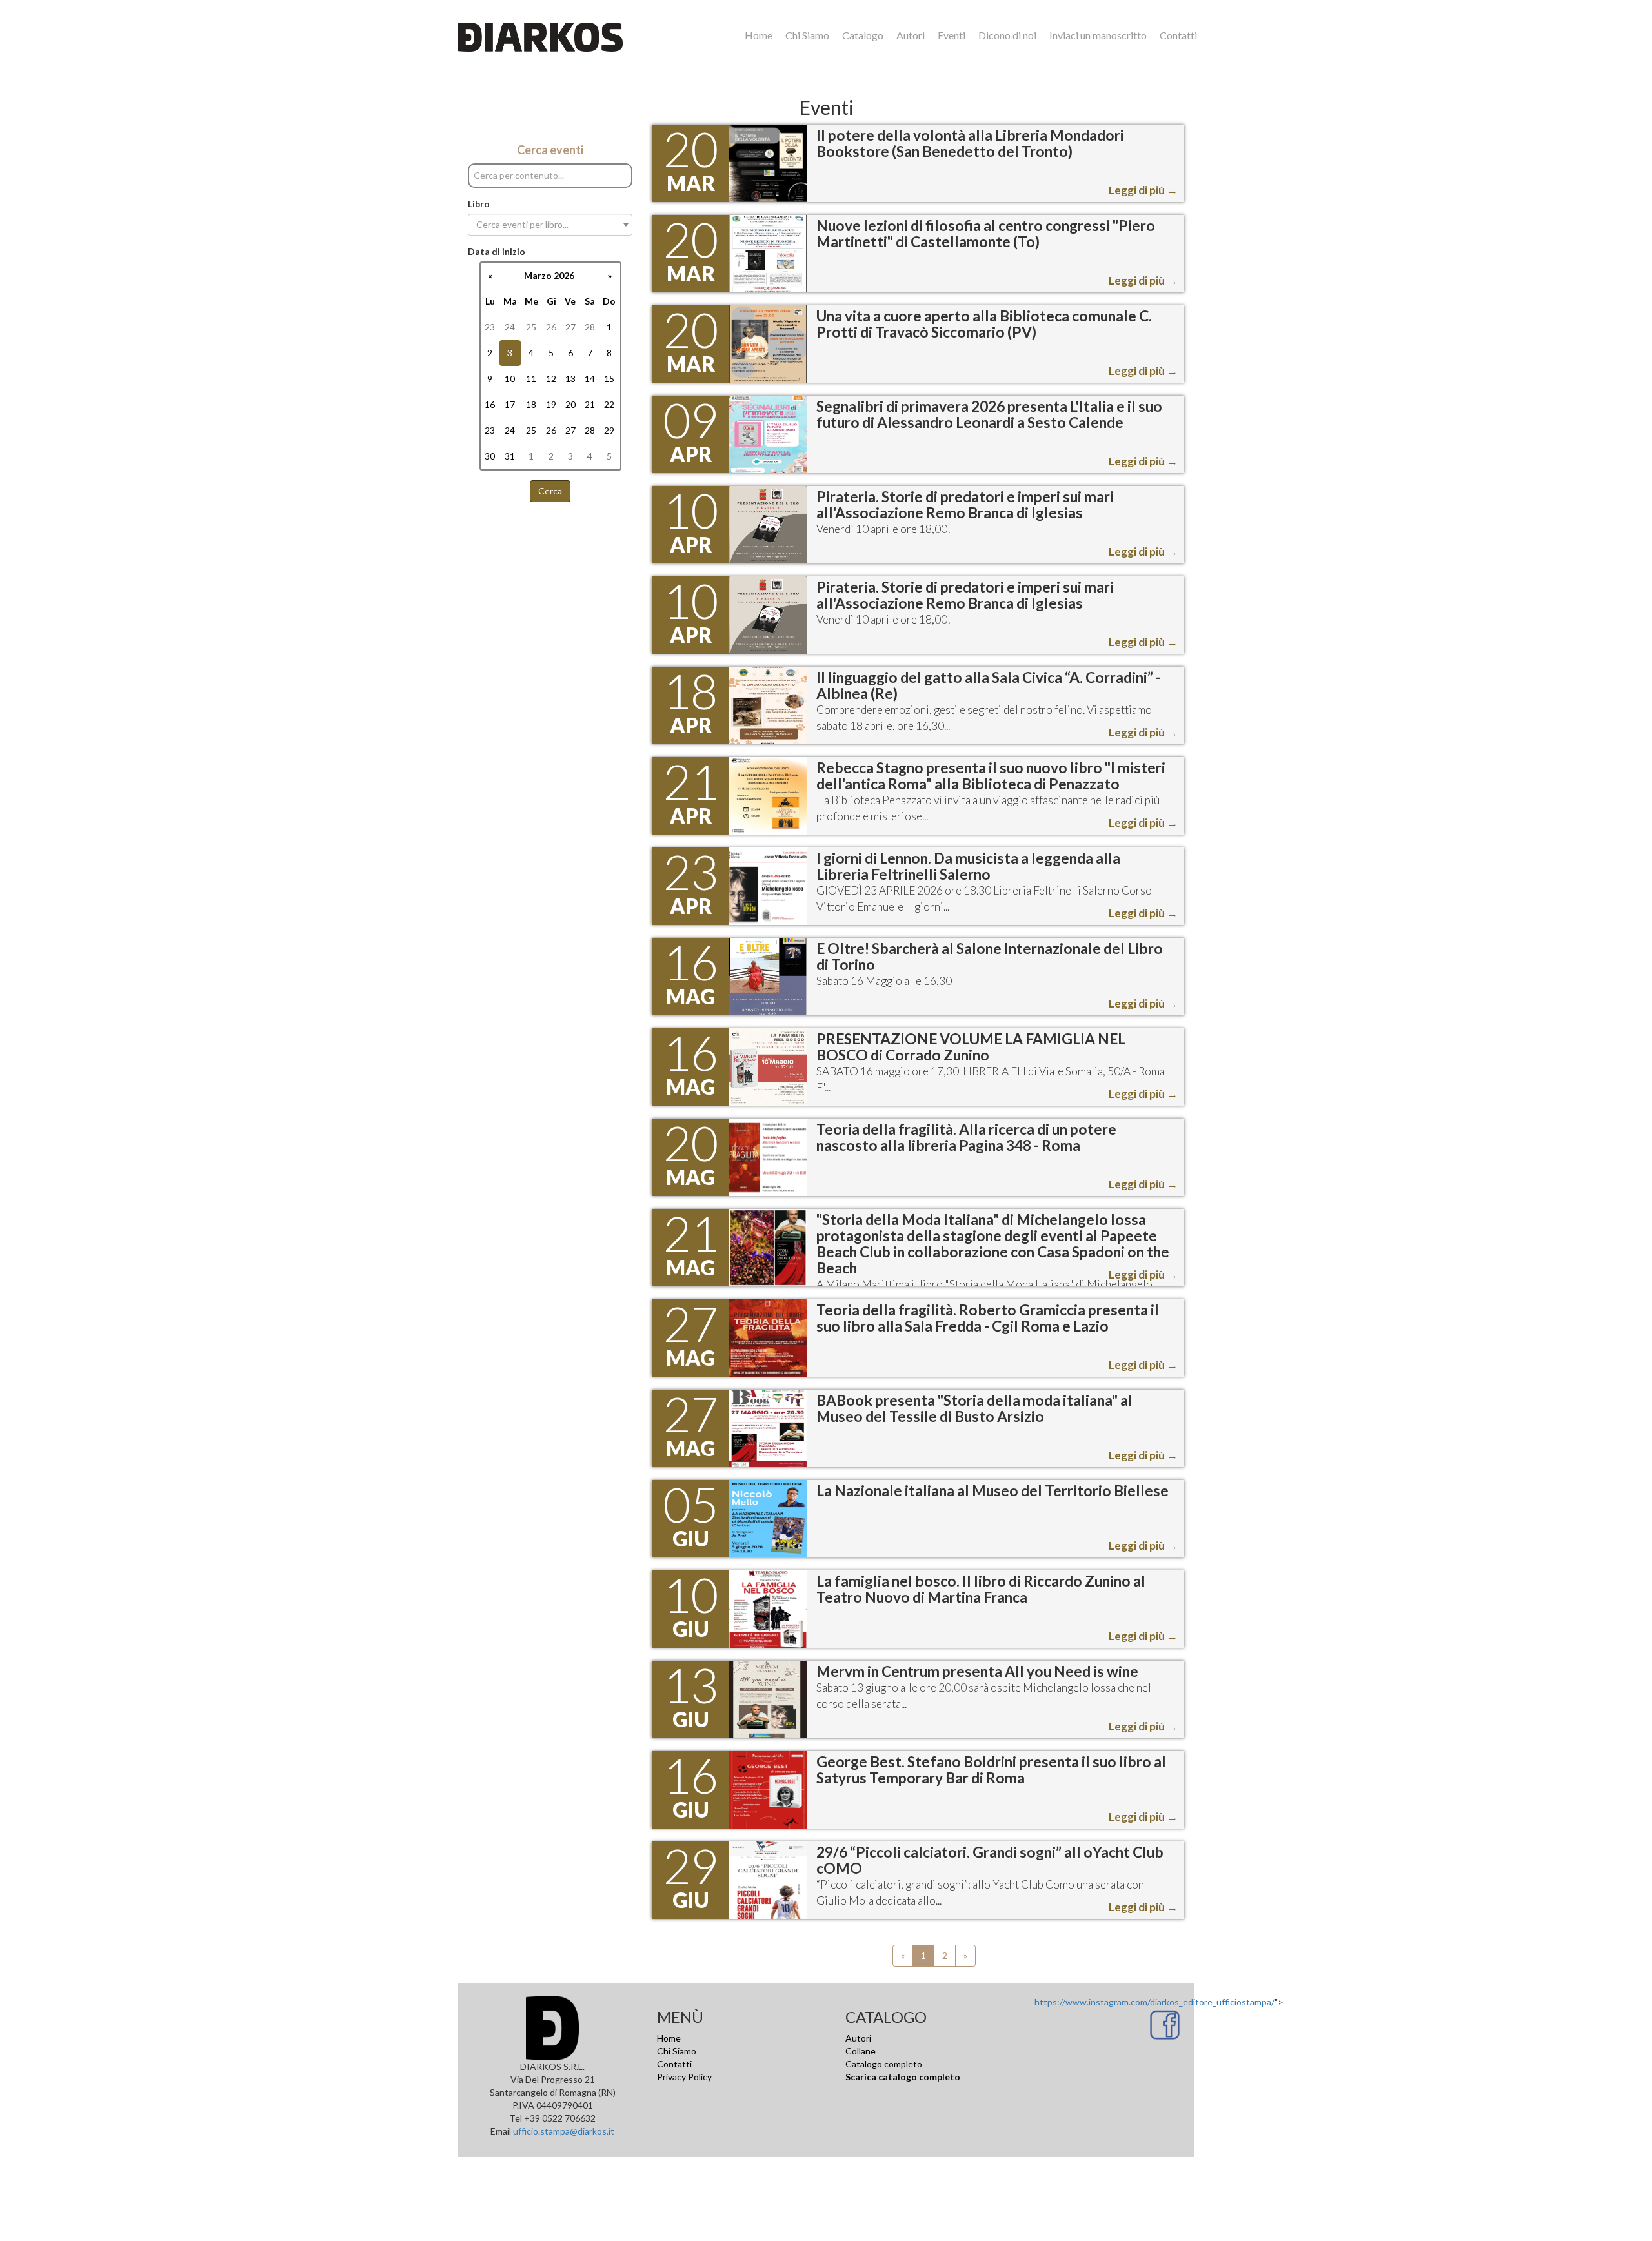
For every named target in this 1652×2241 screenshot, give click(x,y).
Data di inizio (497, 251)
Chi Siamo (807, 35)
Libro (479, 204)
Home (759, 35)
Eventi (952, 35)
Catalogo (863, 35)
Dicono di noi (1007, 35)
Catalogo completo (884, 2064)
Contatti (1178, 35)
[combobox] (550, 225)
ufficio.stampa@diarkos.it (564, 2131)
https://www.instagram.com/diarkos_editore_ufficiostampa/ (1154, 2002)
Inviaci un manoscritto (1098, 35)
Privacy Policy (684, 2077)
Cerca (550, 491)
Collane (861, 2051)
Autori (911, 35)
